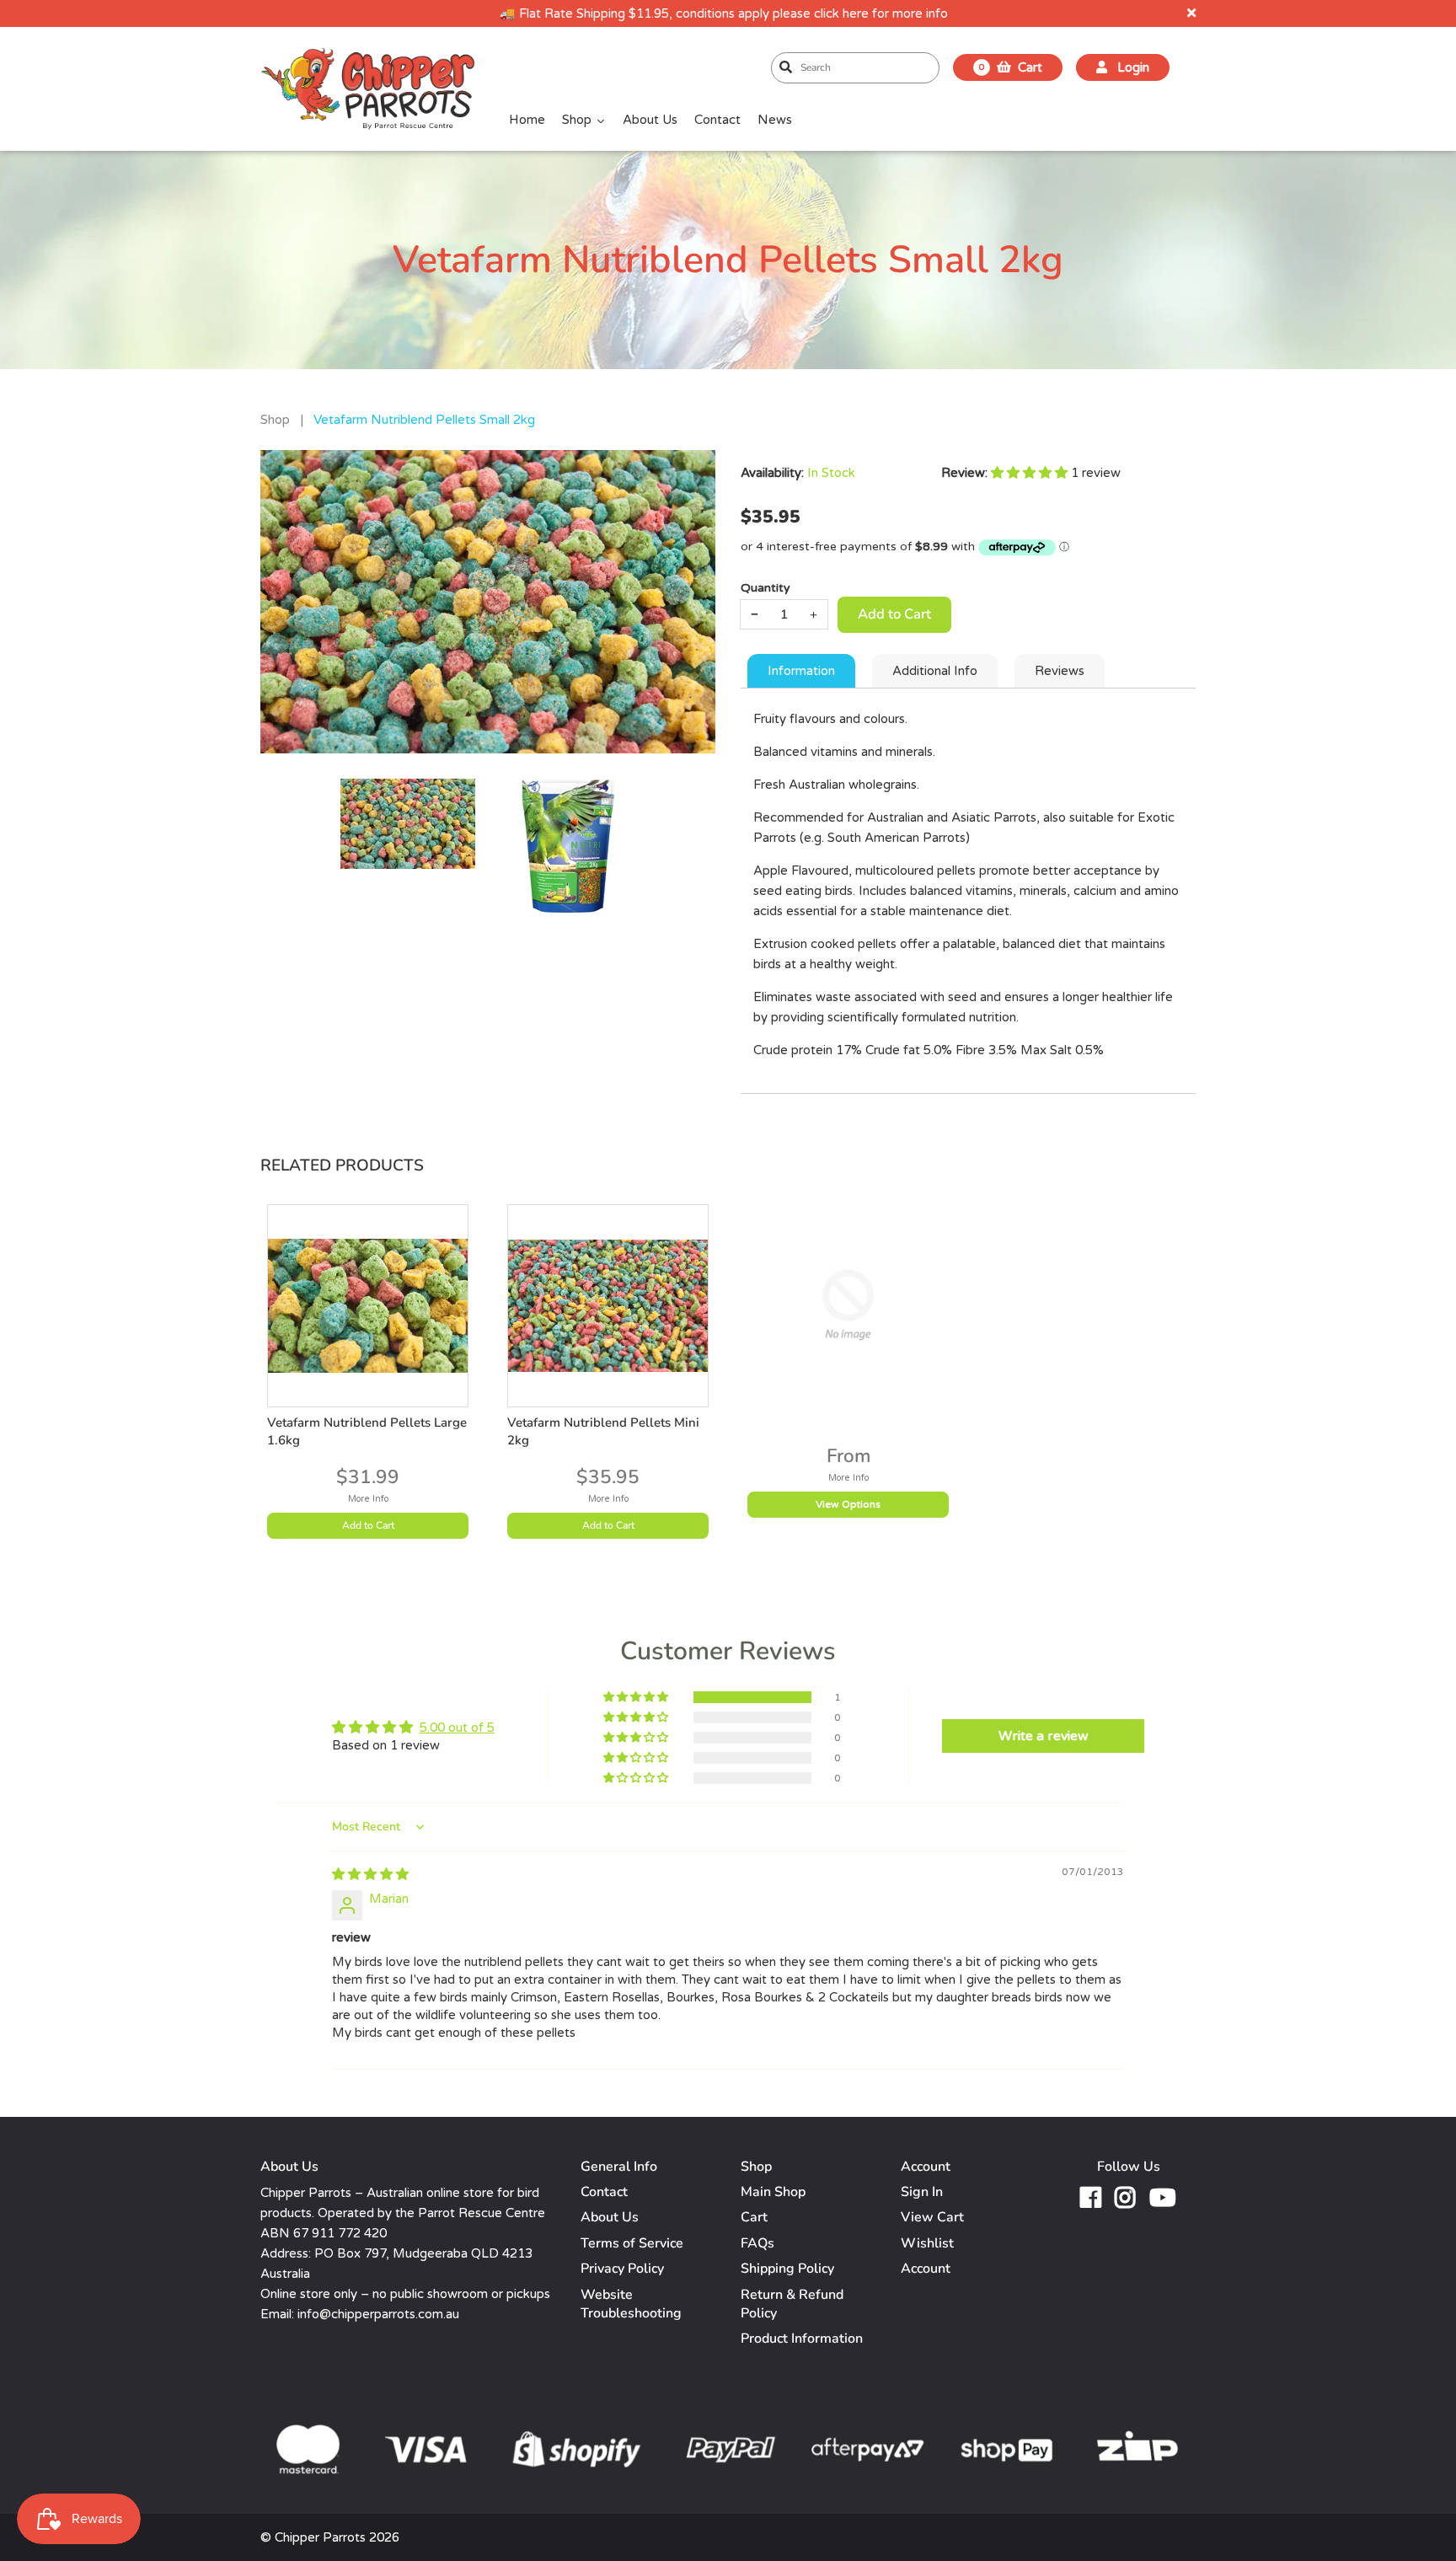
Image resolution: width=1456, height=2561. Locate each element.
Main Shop (773, 2192)
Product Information (802, 2339)
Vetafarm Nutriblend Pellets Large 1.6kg (367, 1431)
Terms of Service (632, 2243)
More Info (368, 1499)
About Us (610, 2217)
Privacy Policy (622, 2269)
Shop (275, 420)
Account (926, 2269)
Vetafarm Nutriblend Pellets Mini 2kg (603, 1431)
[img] (370, 1874)
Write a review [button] (1044, 1736)
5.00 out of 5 (457, 1728)
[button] (1031, 473)
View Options (848, 1505)
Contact (604, 2192)
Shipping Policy (787, 2269)
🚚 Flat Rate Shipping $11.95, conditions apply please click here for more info (724, 13)
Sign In (922, 2192)
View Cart (932, 2217)
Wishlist (927, 2243)
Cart (754, 2217)
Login (1132, 67)
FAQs (757, 2243)
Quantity (765, 588)
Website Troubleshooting (631, 2304)
